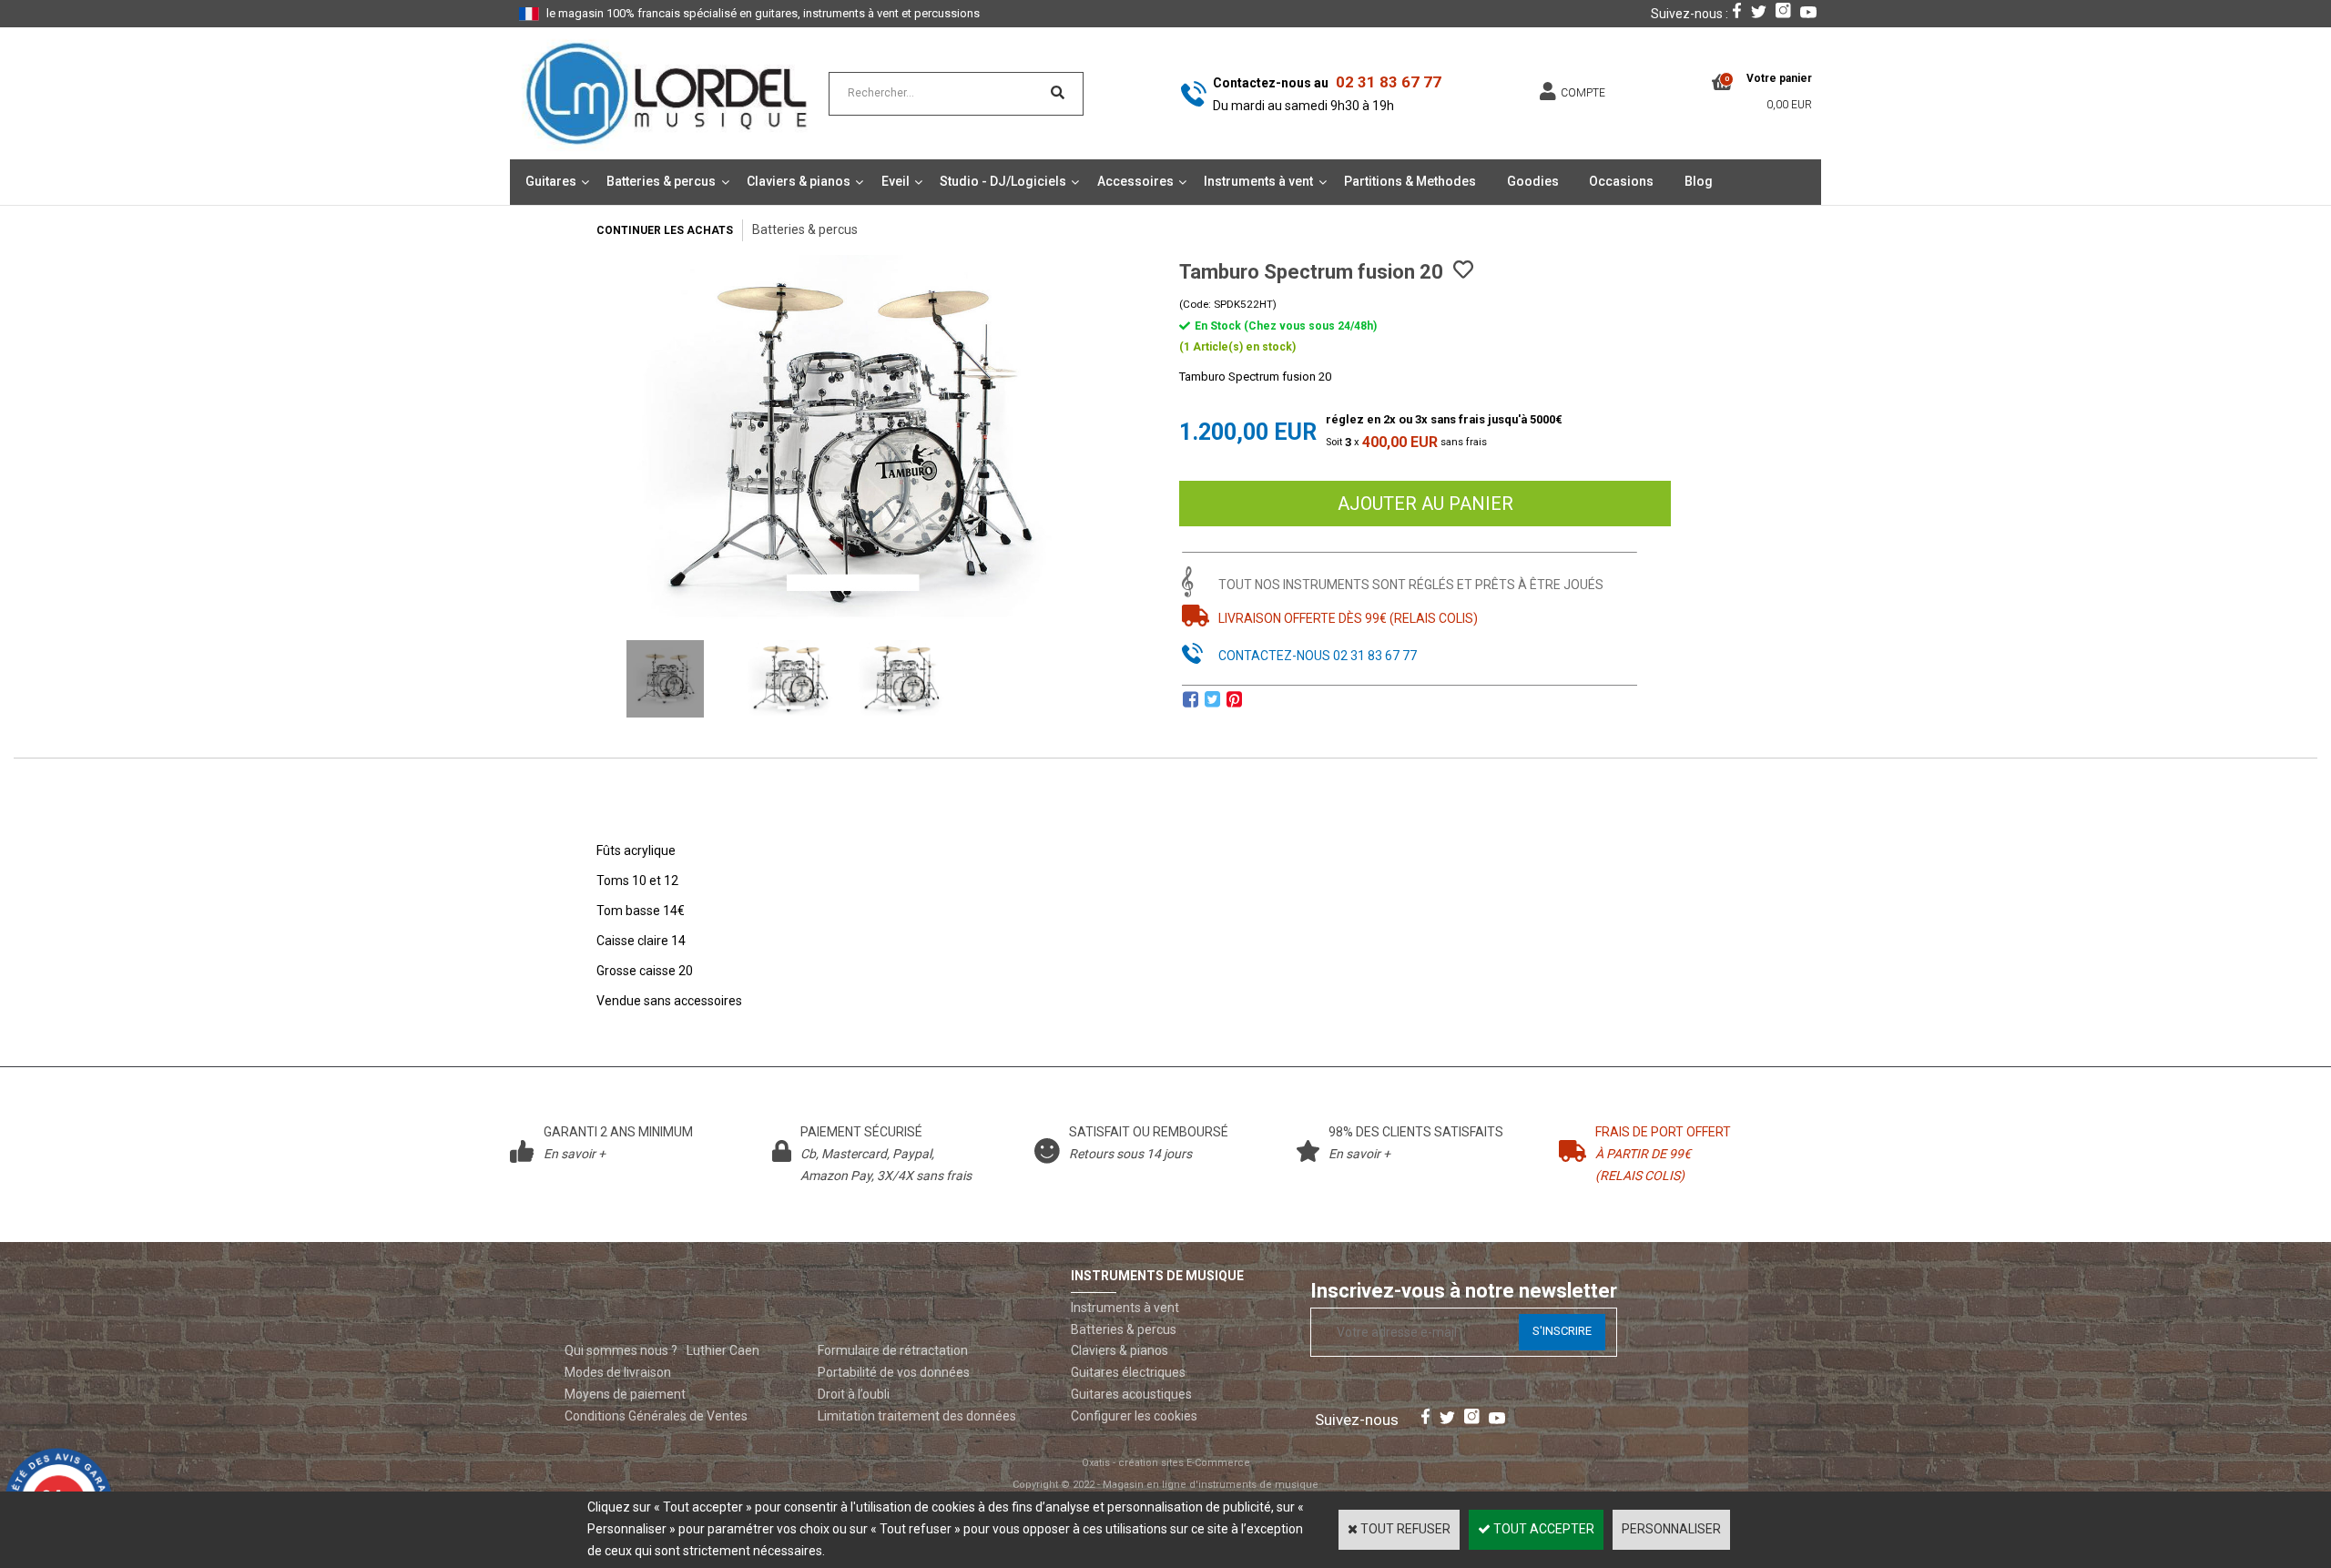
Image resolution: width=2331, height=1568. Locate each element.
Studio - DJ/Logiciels (1003, 181)
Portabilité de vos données (894, 1372)
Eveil (896, 181)
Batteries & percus (661, 181)
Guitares (551, 181)
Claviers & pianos (799, 181)
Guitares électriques (1128, 1372)
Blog (1699, 181)
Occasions (1621, 181)
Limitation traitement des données (917, 1416)
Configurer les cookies (1134, 1416)
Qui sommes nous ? (621, 1350)
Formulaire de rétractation (893, 1350)
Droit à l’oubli (854, 1394)
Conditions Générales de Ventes (656, 1416)
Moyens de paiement (625, 1394)
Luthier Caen (723, 1350)
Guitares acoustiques (1131, 1394)
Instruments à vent (1258, 181)
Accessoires (1135, 181)
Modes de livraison (618, 1372)
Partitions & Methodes (1410, 181)
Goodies (1533, 181)
